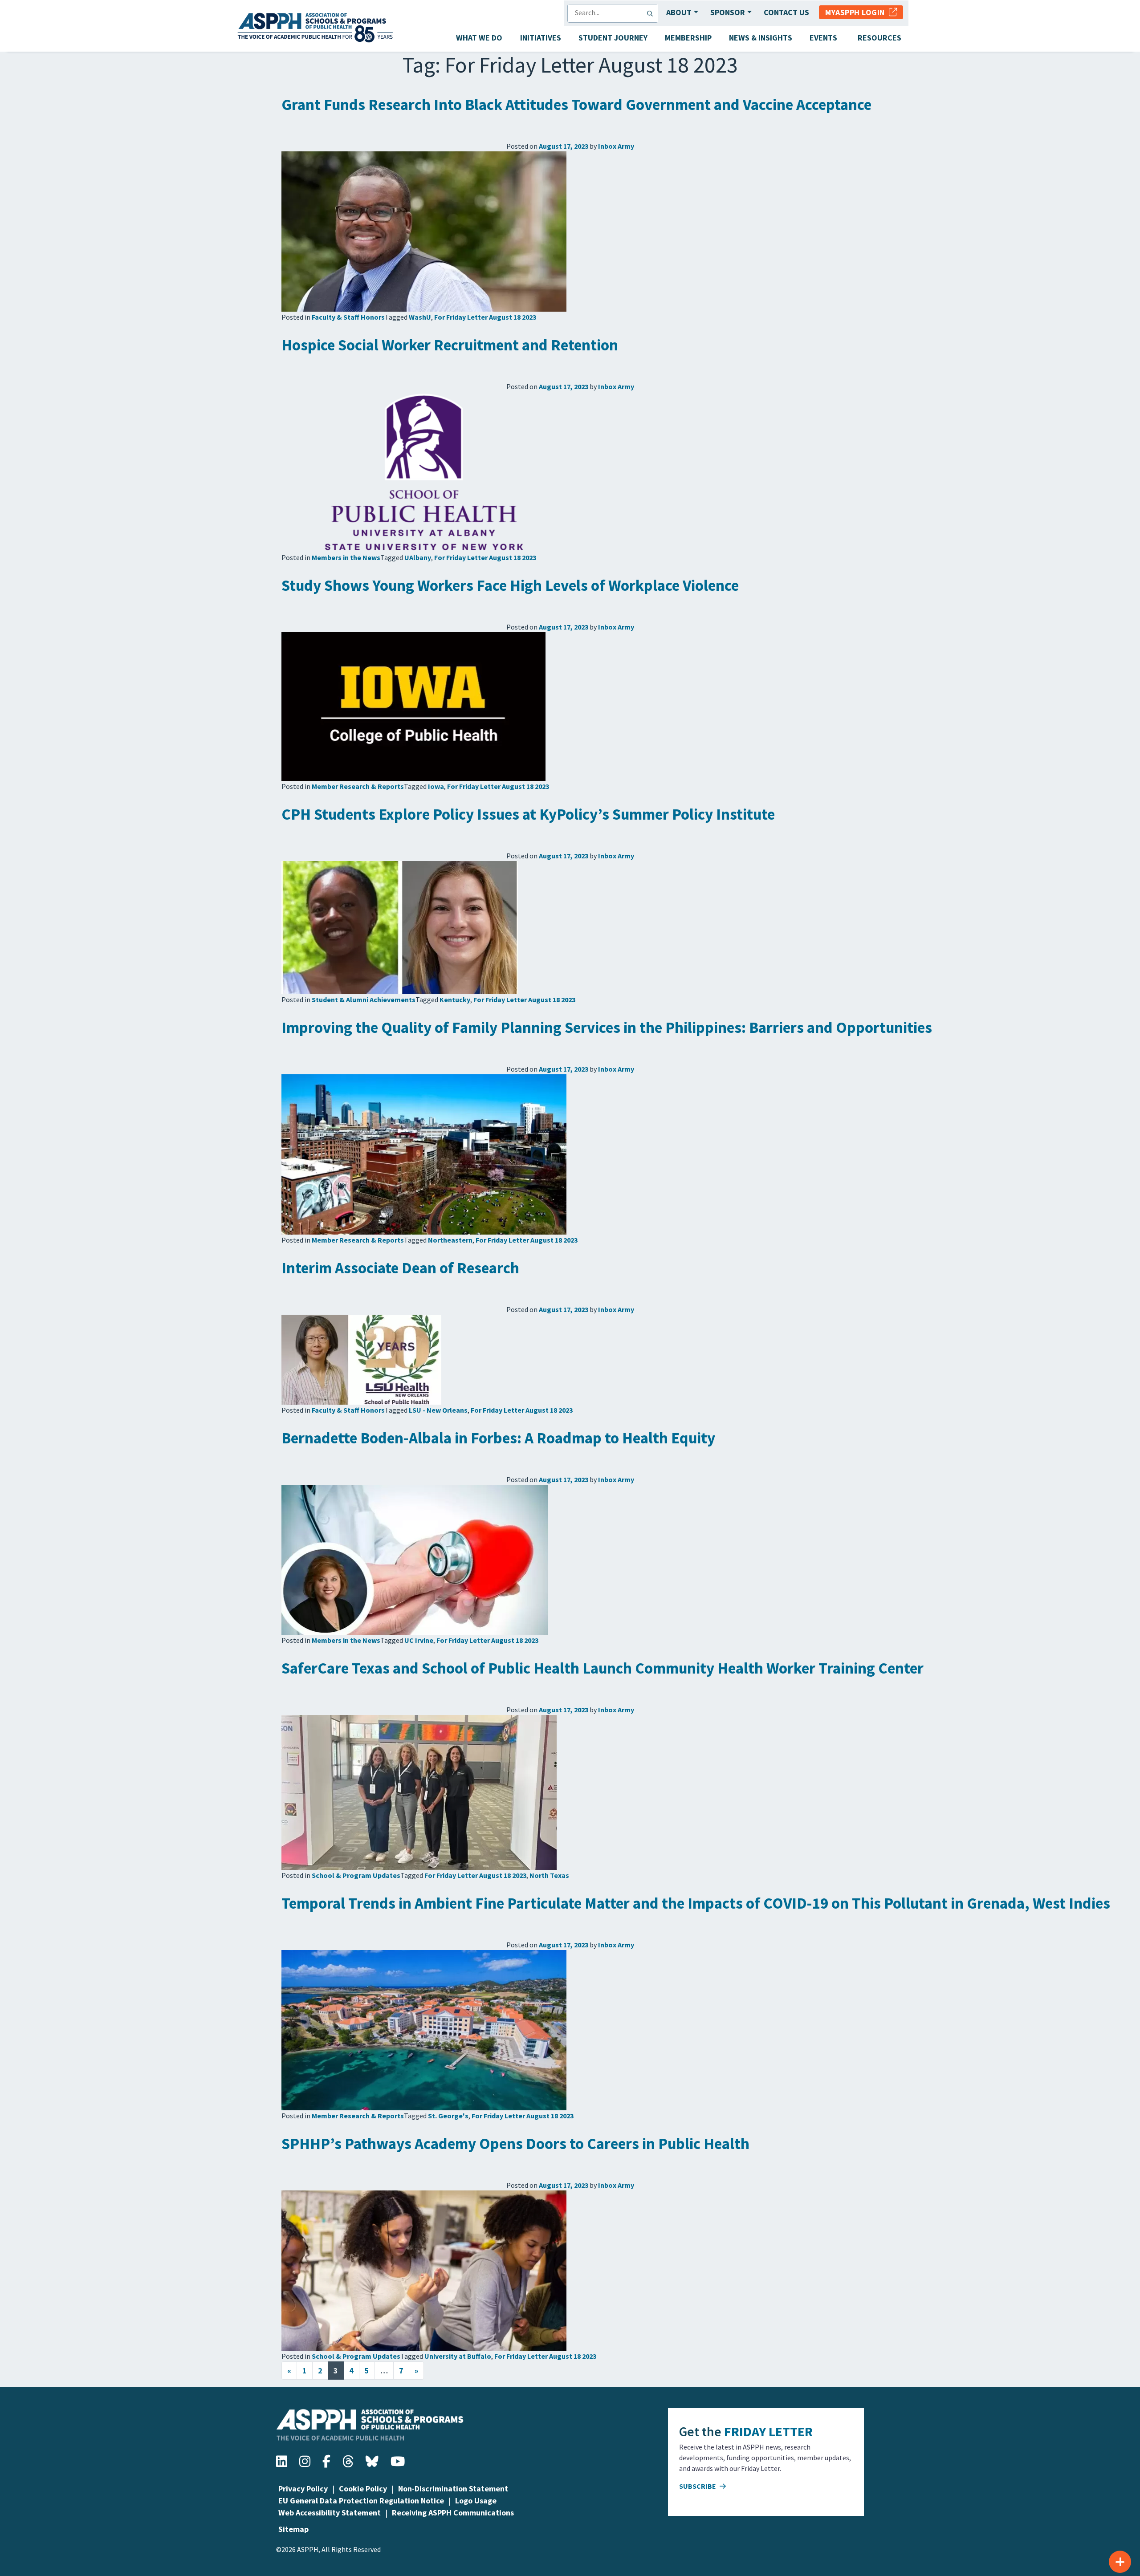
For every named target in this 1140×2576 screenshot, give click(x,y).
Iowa (436, 786)
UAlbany (418, 557)
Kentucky (455, 1000)
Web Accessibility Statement (330, 2513)
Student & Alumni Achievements (364, 1000)
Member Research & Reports (358, 786)
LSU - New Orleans (438, 1410)
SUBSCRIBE (698, 2486)
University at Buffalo (458, 2356)
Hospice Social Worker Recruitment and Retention (450, 345)
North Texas (549, 1875)
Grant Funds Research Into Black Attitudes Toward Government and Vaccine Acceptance (576, 105)
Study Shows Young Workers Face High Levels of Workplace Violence (510, 585)
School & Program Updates (356, 1875)
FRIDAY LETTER (768, 2431)
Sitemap (293, 2529)
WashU (420, 317)
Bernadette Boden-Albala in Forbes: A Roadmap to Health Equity (498, 1438)
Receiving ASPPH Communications (453, 2513)
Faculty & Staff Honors (348, 317)
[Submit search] (652, 13)
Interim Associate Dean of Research (400, 1268)
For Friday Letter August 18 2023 (485, 317)
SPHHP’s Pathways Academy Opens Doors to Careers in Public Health (515, 2144)
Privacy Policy (303, 2489)
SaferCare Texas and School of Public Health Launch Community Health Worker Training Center (603, 1668)
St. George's (448, 2116)
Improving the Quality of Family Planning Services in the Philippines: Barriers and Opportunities (607, 1028)
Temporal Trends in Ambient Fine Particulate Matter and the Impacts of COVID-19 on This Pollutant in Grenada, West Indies (696, 1903)
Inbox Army (616, 146)
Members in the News (346, 557)
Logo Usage (476, 2501)
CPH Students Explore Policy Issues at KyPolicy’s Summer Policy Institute (528, 814)
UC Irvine (419, 1640)
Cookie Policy (363, 2489)
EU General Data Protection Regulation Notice (361, 2501)
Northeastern (450, 1240)
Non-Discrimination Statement (453, 2489)
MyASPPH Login (857, 12)
